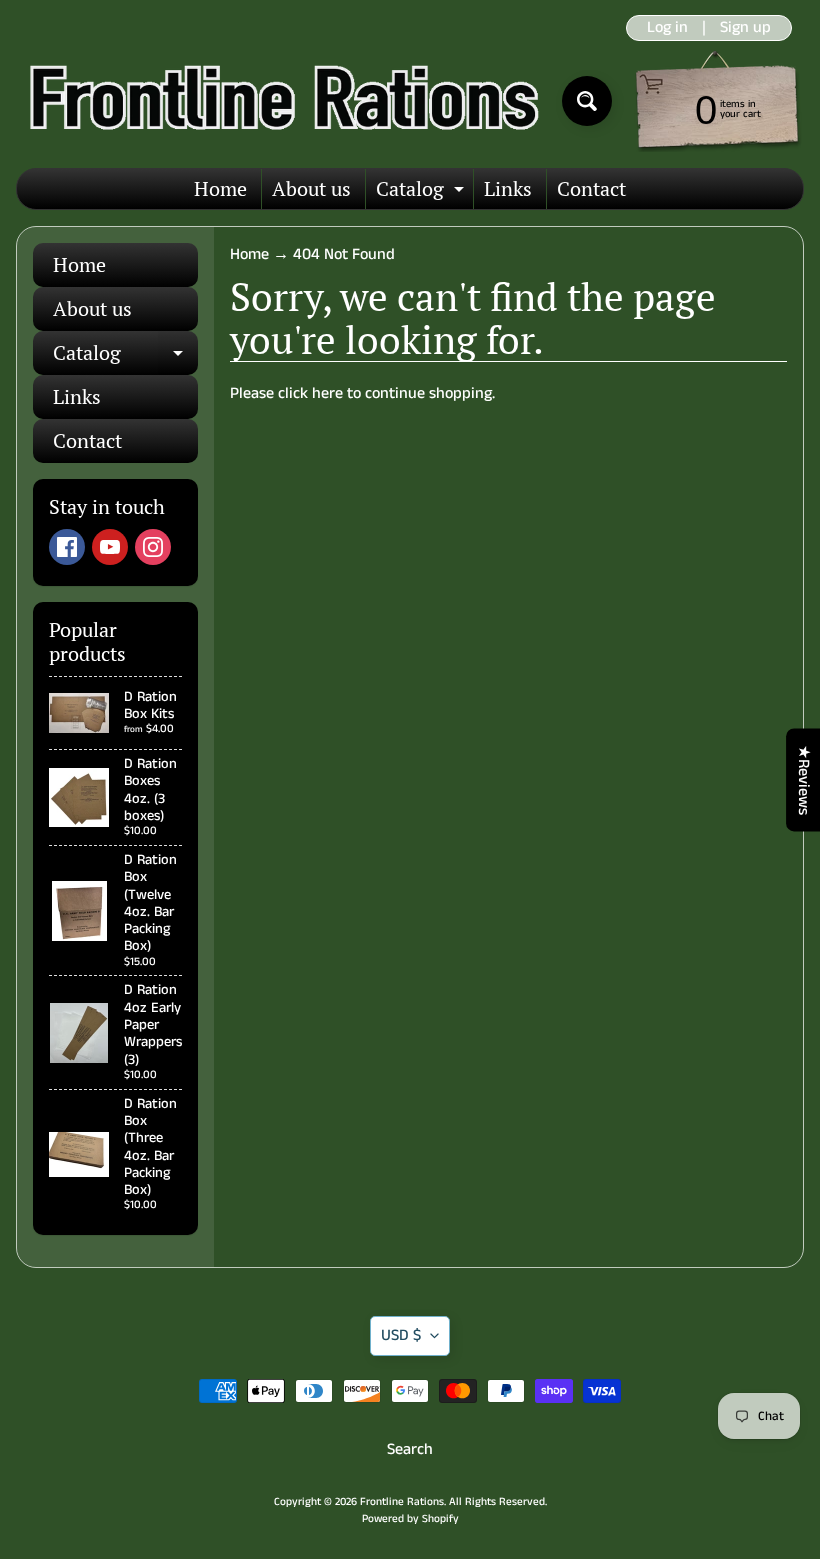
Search (410, 1449)
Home (220, 188)
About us (311, 188)
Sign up (745, 28)
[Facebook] (67, 547)
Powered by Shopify (410, 1519)
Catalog (422, 192)
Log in (667, 28)
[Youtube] (110, 547)
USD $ (401, 1335)
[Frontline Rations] (281, 101)
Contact (591, 188)
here (327, 393)
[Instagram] (153, 547)
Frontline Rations (402, 1502)
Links (508, 188)
